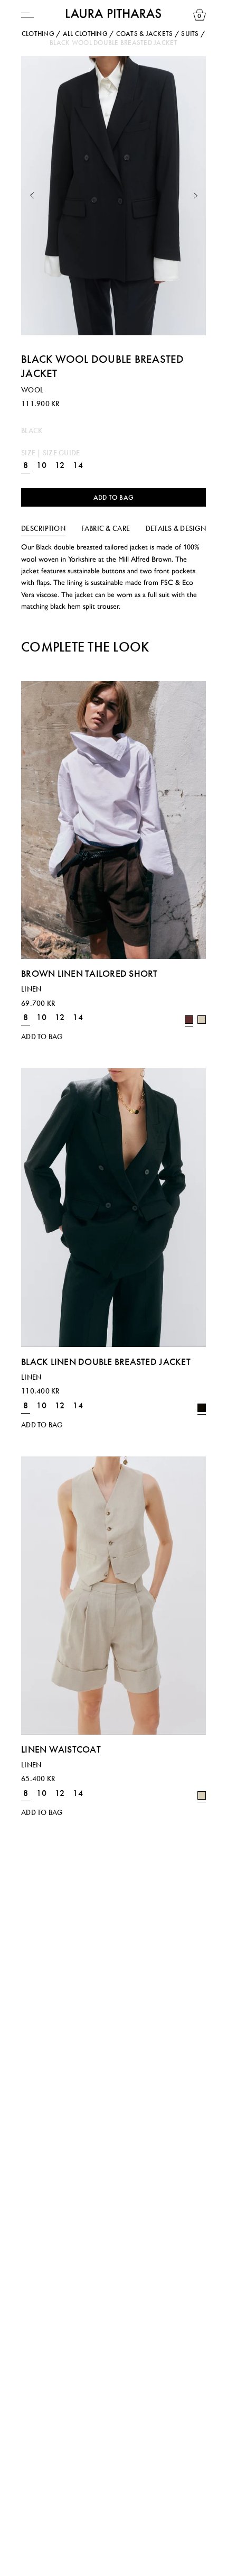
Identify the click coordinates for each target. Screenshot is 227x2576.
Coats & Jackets (145, 34)
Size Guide (62, 453)
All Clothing (85, 34)
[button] (32, 196)
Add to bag (114, 497)
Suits (190, 34)
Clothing (38, 34)
